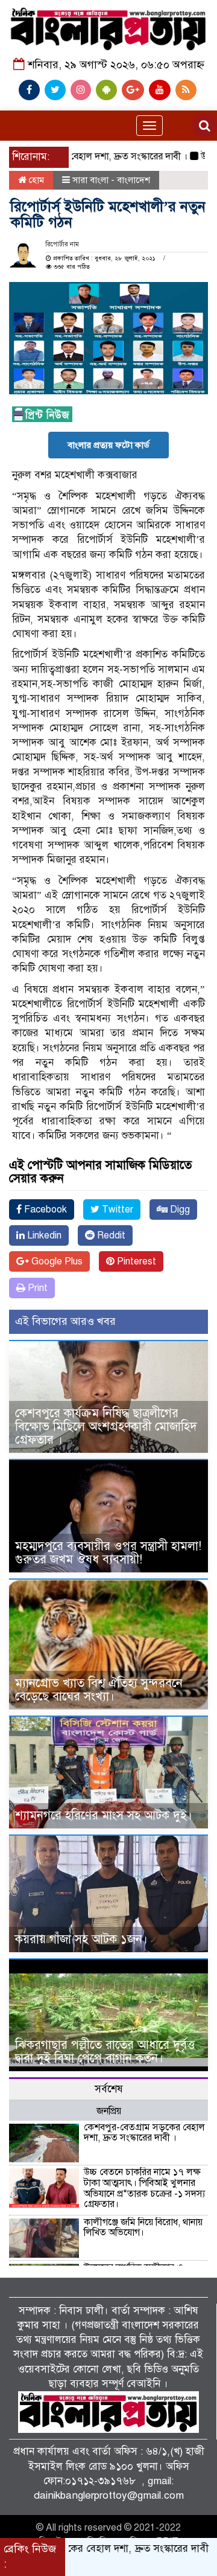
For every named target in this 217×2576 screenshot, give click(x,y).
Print (36, 1288)
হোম (35, 180)
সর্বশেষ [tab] (109, 2089)
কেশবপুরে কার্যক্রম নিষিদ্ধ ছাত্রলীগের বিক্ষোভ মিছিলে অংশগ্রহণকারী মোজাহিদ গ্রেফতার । (106, 1427)
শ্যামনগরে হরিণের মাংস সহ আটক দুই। (104, 1815)
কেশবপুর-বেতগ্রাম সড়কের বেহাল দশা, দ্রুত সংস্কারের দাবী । (144, 2133)
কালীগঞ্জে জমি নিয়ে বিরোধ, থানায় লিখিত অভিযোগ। (143, 2228)
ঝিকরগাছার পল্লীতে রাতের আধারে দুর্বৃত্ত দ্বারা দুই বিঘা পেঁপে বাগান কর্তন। (105, 2052)
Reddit (110, 1235)
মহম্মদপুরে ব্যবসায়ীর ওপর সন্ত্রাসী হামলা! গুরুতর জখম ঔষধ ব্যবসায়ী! (108, 1553)
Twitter (116, 1210)
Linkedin (43, 1235)
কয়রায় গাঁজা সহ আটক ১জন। (81, 1939)
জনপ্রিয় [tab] (109, 2111)
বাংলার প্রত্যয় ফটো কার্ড (108, 445)
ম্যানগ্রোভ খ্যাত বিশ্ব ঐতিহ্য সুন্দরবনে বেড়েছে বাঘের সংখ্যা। (99, 1690)
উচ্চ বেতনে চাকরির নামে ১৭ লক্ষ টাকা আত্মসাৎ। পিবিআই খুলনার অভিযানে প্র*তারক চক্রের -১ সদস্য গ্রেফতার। (144, 2188)
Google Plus (56, 1261)
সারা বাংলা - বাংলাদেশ (111, 180)
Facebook (44, 1210)
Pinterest (135, 1261)
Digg (179, 1210)
